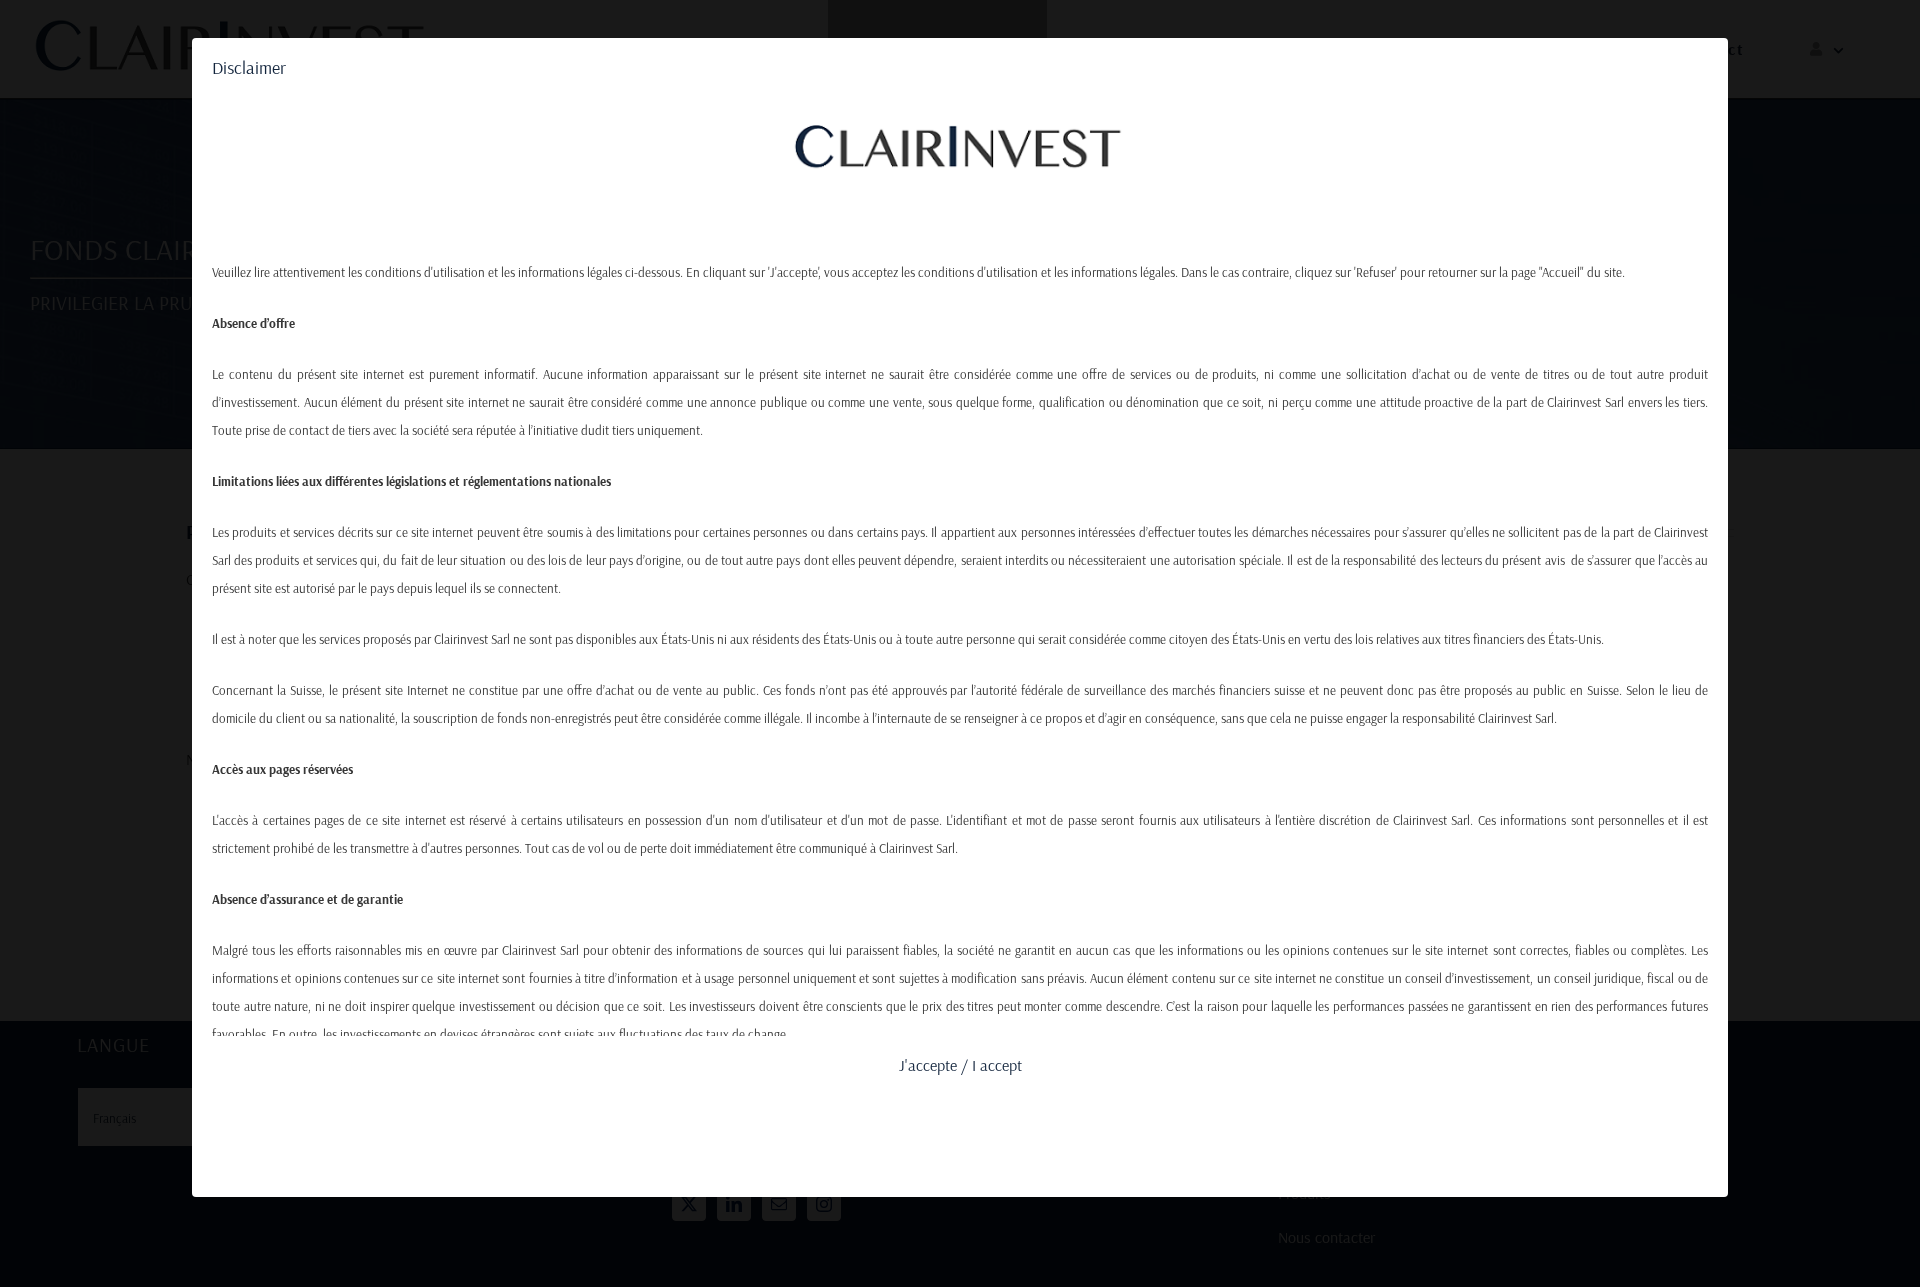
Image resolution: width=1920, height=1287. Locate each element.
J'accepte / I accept (960, 1065)
